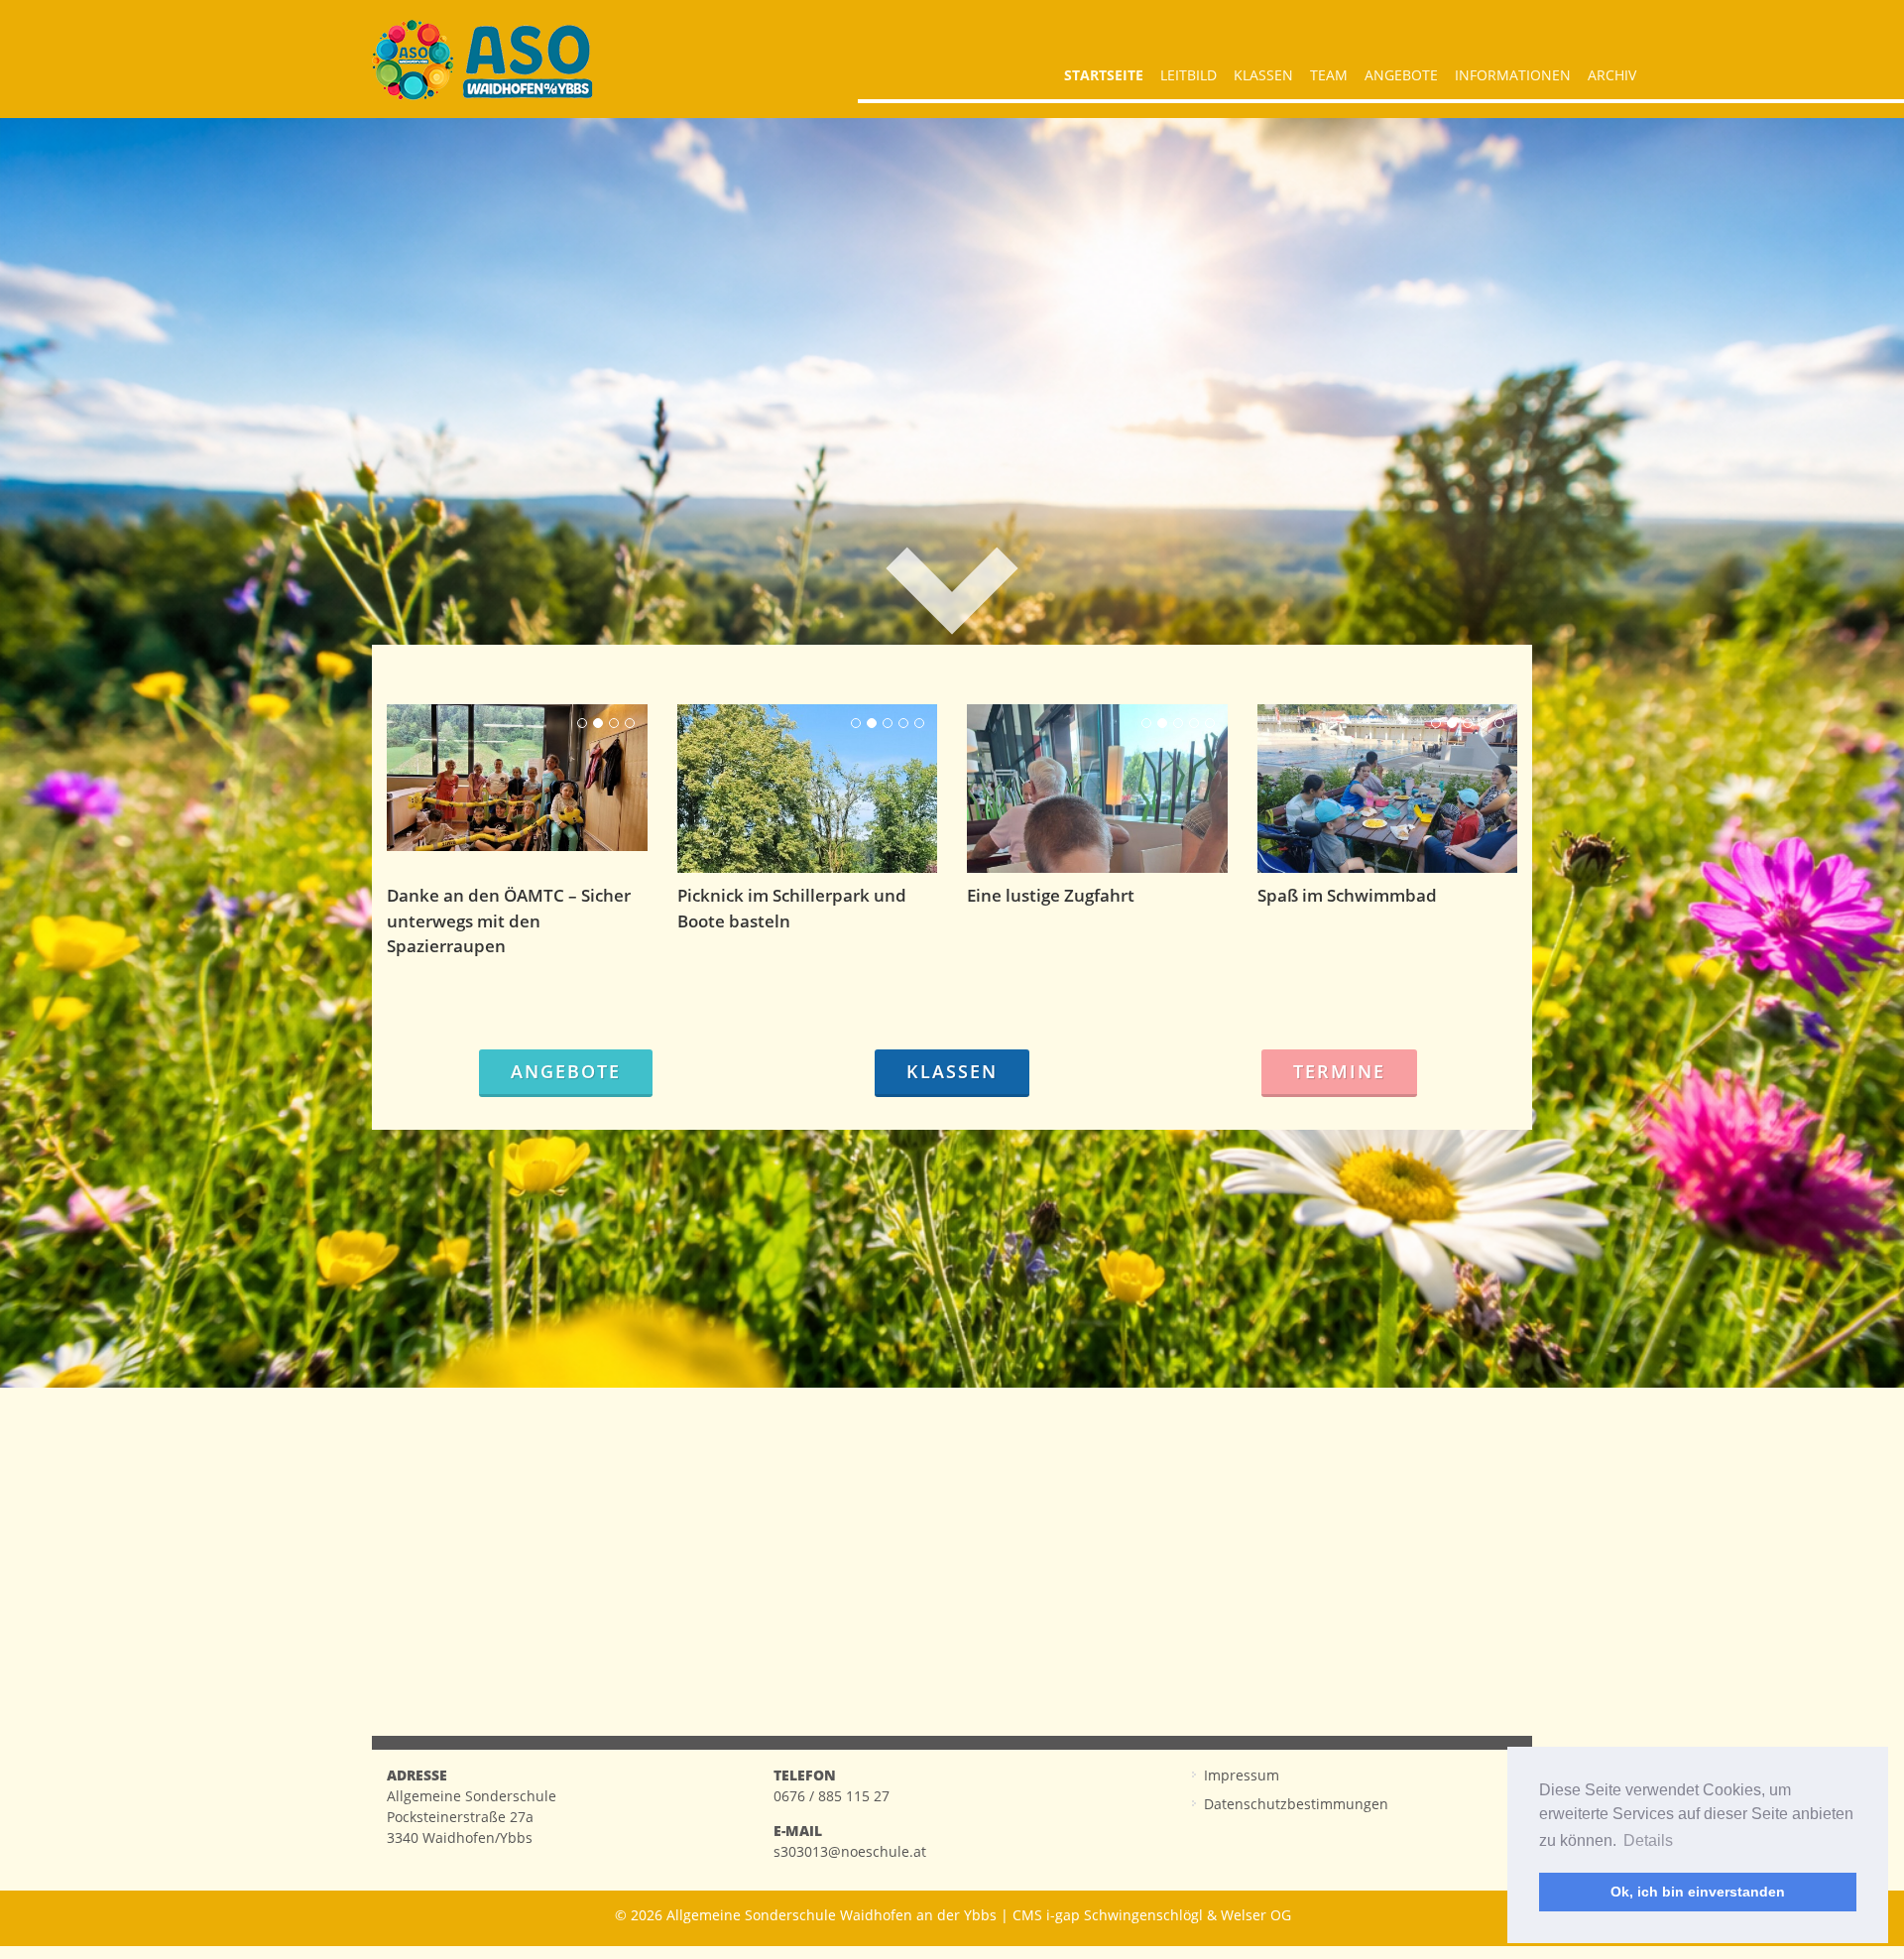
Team (1329, 75)
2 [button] (598, 723)
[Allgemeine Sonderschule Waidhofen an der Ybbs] (482, 60)
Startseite (1104, 75)
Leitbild (1189, 75)
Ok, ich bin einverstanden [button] (1698, 1892)
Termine (1339, 1071)
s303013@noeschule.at (850, 1851)
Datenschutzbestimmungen (1296, 1804)
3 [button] (614, 723)
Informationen (1513, 75)
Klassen (1263, 75)
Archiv (1612, 75)
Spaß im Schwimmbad (1347, 895)
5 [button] (919, 723)
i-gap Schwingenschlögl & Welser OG (1169, 1915)
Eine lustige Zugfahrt (1051, 895)
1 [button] (582, 723)
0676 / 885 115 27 (832, 1796)
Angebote (1401, 75)
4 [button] (630, 723)
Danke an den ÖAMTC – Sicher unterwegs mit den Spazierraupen (509, 920)
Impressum (1242, 1775)
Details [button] (1648, 1840)
